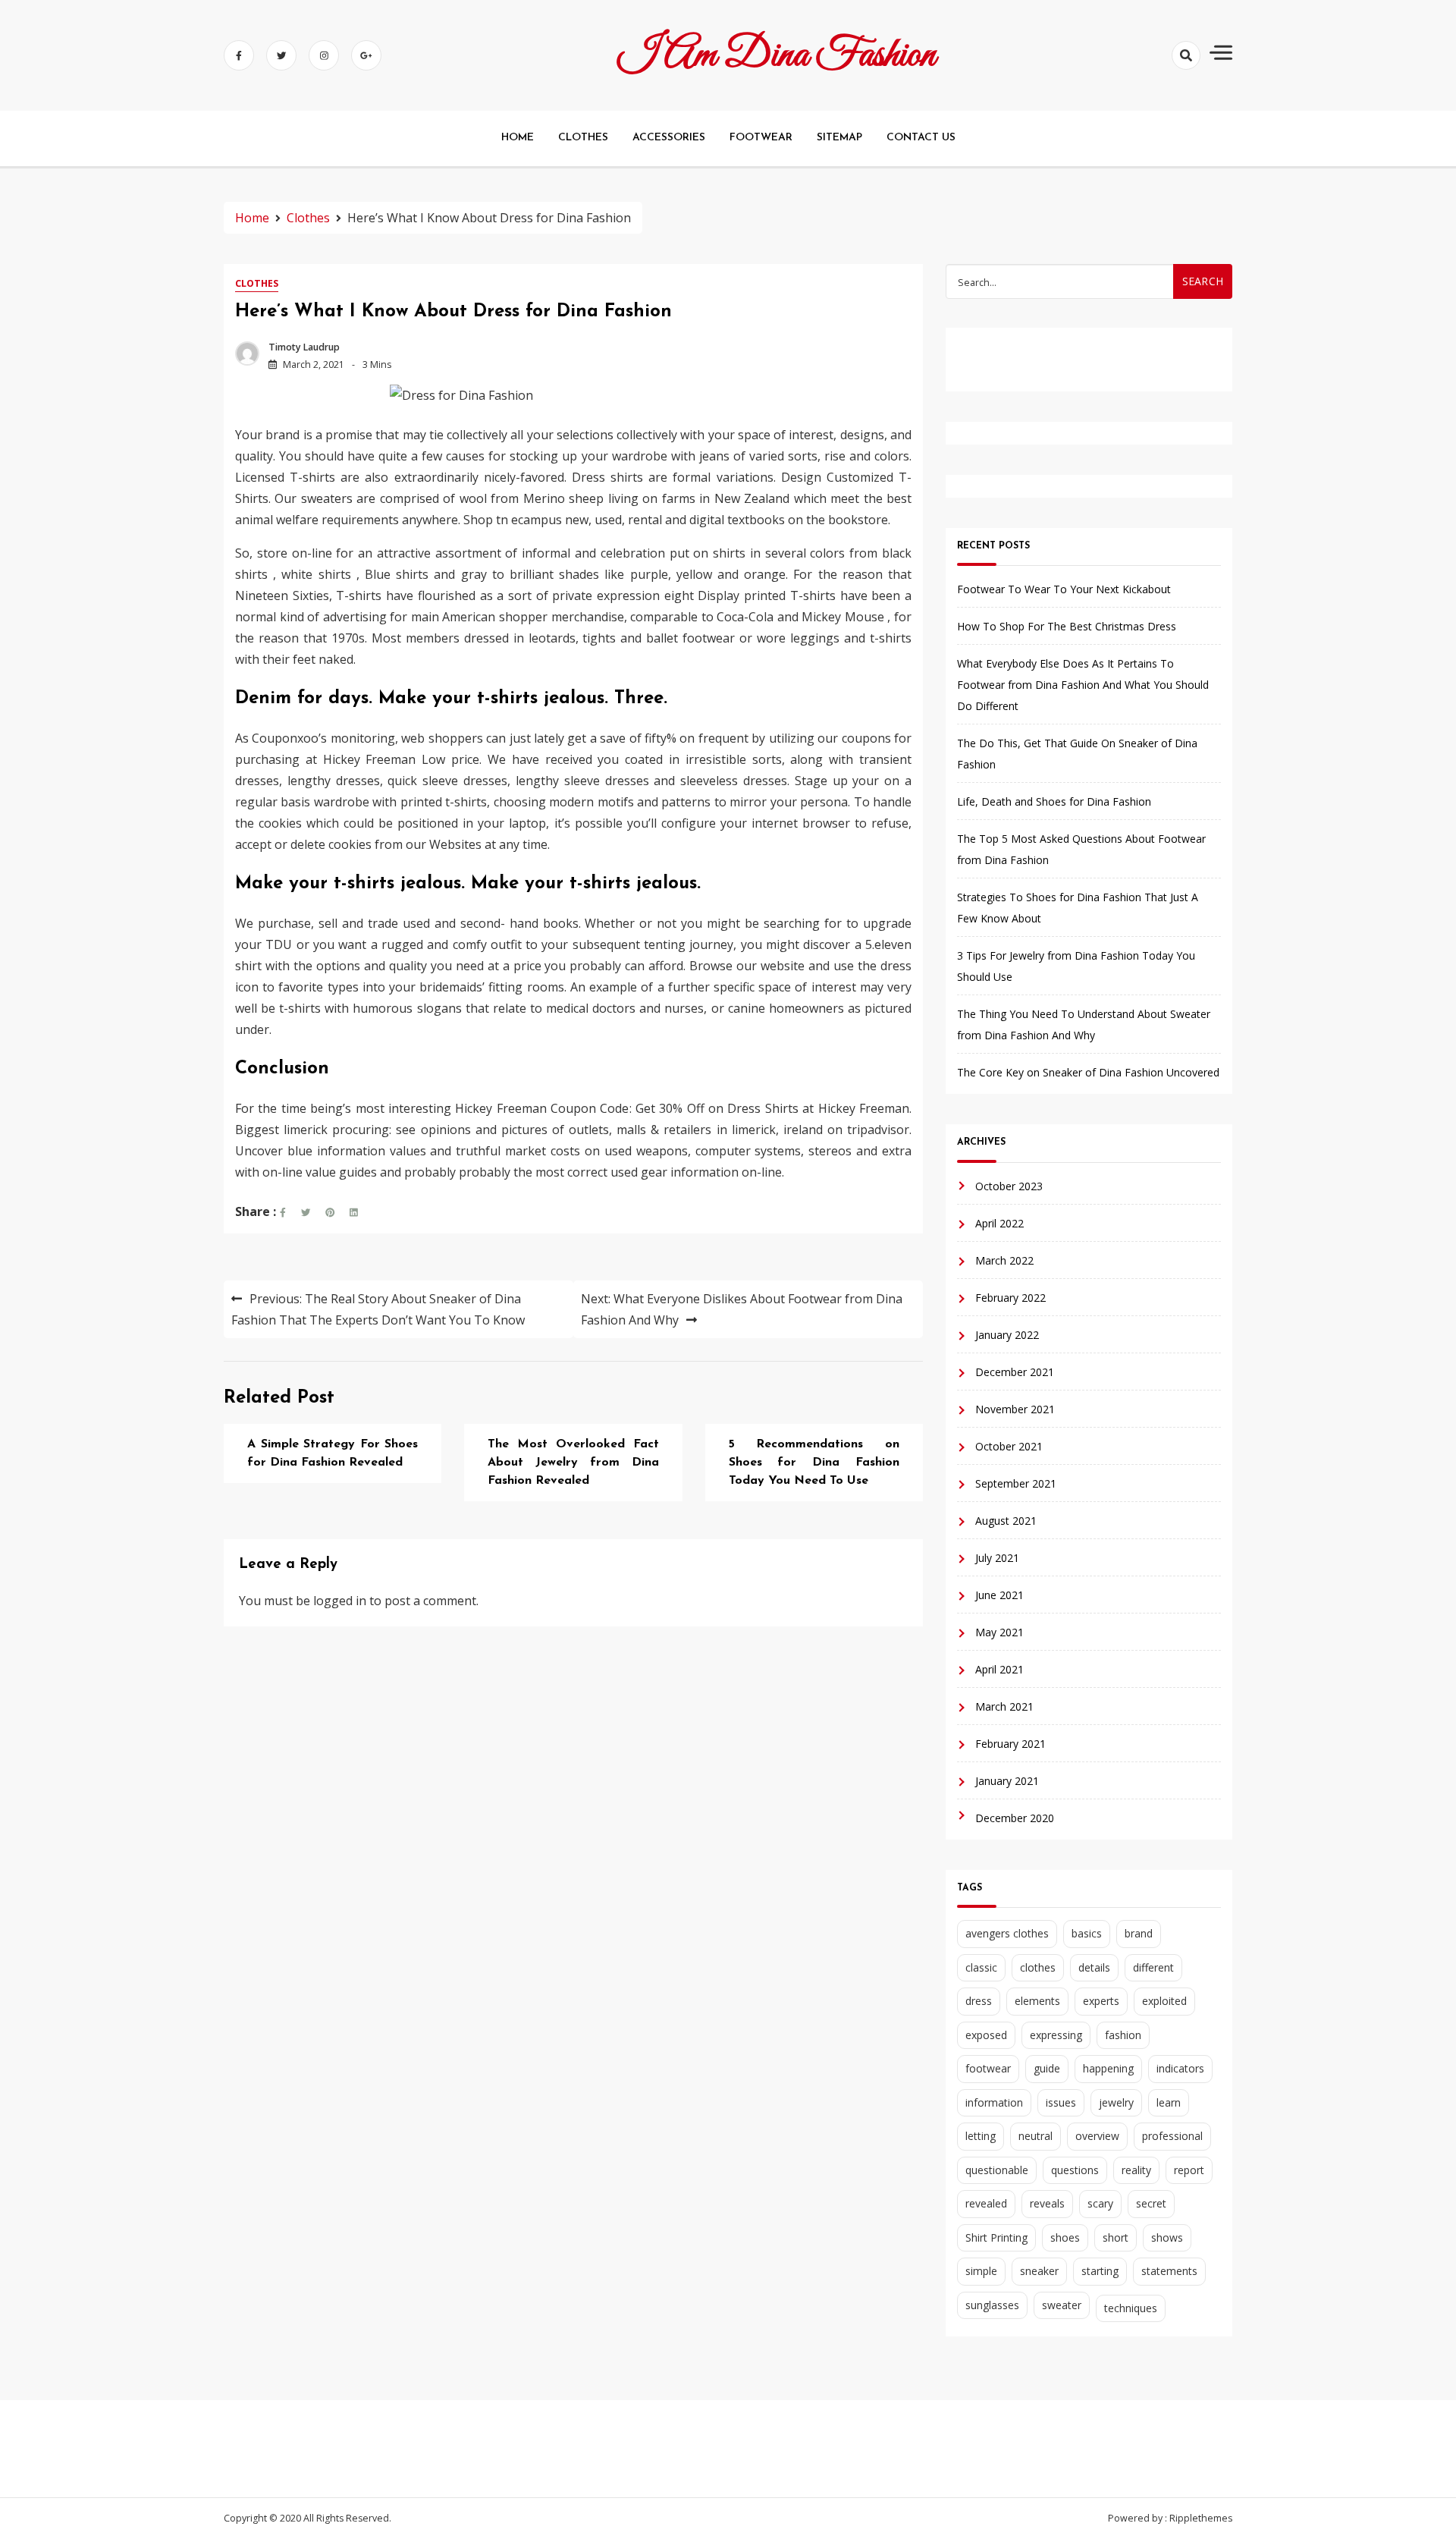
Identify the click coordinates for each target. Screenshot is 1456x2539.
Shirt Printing (996, 2237)
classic (981, 1967)
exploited (1164, 2001)
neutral (1036, 2136)
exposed (986, 2035)
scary (1100, 2203)
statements (1169, 2271)
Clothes (257, 283)
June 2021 (999, 1595)
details (1094, 1967)
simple (981, 2271)
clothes (1038, 1967)
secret (1151, 2203)
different (1153, 1967)
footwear (988, 2068)
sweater (1062, 2305)
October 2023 (1009, 1186)
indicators (1180, 2068)
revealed (986, 2203)
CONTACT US (921, 138)
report (1189, 2170)
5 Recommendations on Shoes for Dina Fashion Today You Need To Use (814, 1463)
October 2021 (1009, 1446)
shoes (1065, 2237)
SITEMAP (839, 138)
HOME (518, 138)
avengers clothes (1007, 1933)
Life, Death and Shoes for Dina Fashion (1054, 801)
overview (1097, 2136)
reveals (1047, 2203)
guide (1047, 2068)
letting (981, 2136)
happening (1108, 2068)
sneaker (1039, 2271)
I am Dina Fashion (777, 55)
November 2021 (1015, 1409)
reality (1136, 2170)
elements (1037, 2001)
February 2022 (1010, 1298)
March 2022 (1004, 1260)
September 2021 (1016, 1483)
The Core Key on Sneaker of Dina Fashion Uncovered (1088, 1072)
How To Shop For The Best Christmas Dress (1067, 626)
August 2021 (1006, 1521)
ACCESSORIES (669, 138)
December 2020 (1015, 1818)
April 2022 (999, 1223)
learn (1169, 2102)
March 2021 (1004, 1706)
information (994, 2102)
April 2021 (999, 1669)
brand (1139, 1933)
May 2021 (999, 1632)
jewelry (1116, 2102)
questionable (997, 2170)
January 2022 (1007, 1335)
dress (979, 2001)
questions (1075, 2170)
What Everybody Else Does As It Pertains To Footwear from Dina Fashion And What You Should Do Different (1083, 685)
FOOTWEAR (761, 138)
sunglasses (992, 2305)
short (1116, 2237)
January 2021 (1007, 1781)
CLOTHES (583, 138)
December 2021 (1015, 1372)
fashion (1123, 2035)
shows (1167, 2237)
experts (1101, 2001)
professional (1172, 2136)
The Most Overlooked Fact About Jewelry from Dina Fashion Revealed (573, 1463)
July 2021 (997, 1558)
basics (1087, 1933)
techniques (1131, 2308)
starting (1100, 2271)
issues (1061, 2102)
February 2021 (1010, 1744)
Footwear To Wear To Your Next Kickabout (1064, 589)
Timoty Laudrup (304, 347)
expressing (1056, 2035)
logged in (340, 1601)
